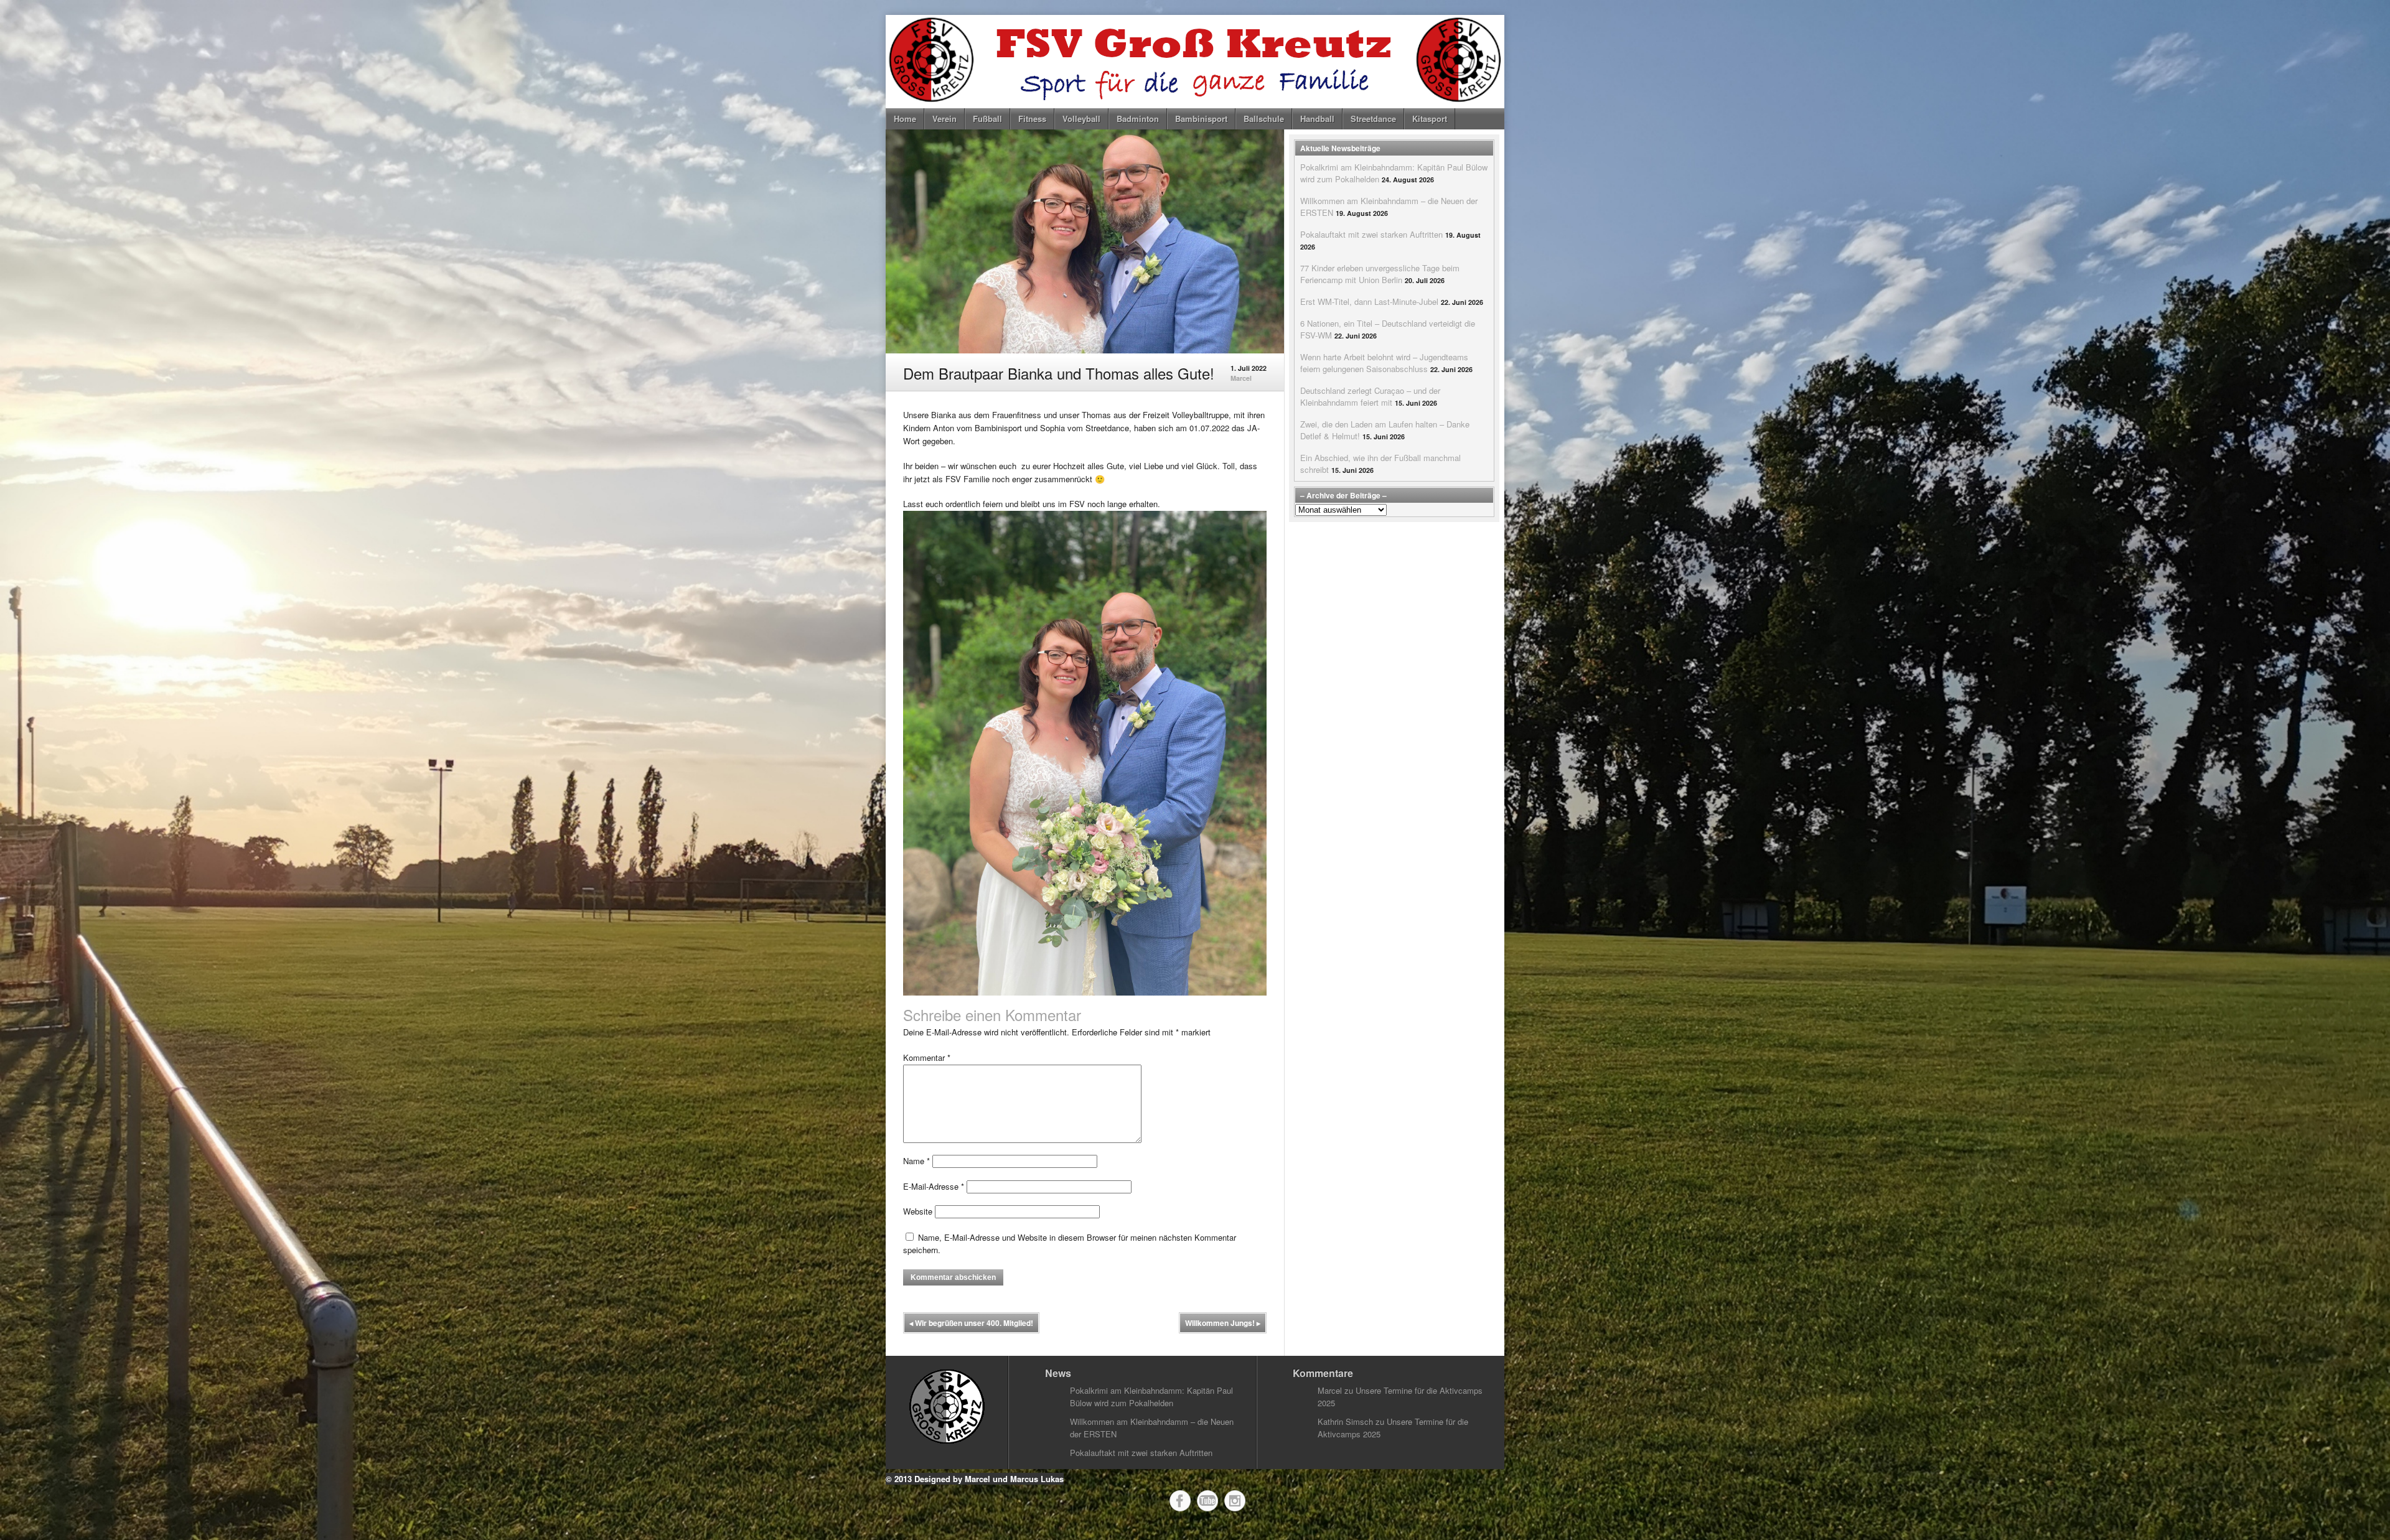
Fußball (987, 119)
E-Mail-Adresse (934, 1186)
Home (905, 119)
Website (918, 1211)
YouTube (1207, 1501)
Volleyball (1081, 119)
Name (916, 1161)
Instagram (1235, 1501)
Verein (944, 119)
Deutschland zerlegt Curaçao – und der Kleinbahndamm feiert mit (1370, 396)
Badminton (1138, 119)
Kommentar (927, 1057)
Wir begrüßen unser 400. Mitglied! (971, 1323)
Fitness (1032, 119)
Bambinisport (1201, 119)
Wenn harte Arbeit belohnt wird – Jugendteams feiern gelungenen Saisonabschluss (1384, 363)
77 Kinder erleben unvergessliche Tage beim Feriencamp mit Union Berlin (1380, 274)
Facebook (1180, 1501)
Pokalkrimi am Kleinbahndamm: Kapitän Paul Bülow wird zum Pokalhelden (1151, 1397)
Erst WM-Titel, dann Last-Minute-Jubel (1369, 301)
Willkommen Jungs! (1223, 1323)
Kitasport (1430, 119)
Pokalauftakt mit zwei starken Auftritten (1371, 234)
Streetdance (1373, 119)
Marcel (1241, 378)
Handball (1317, 119)
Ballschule (1264, 119)
